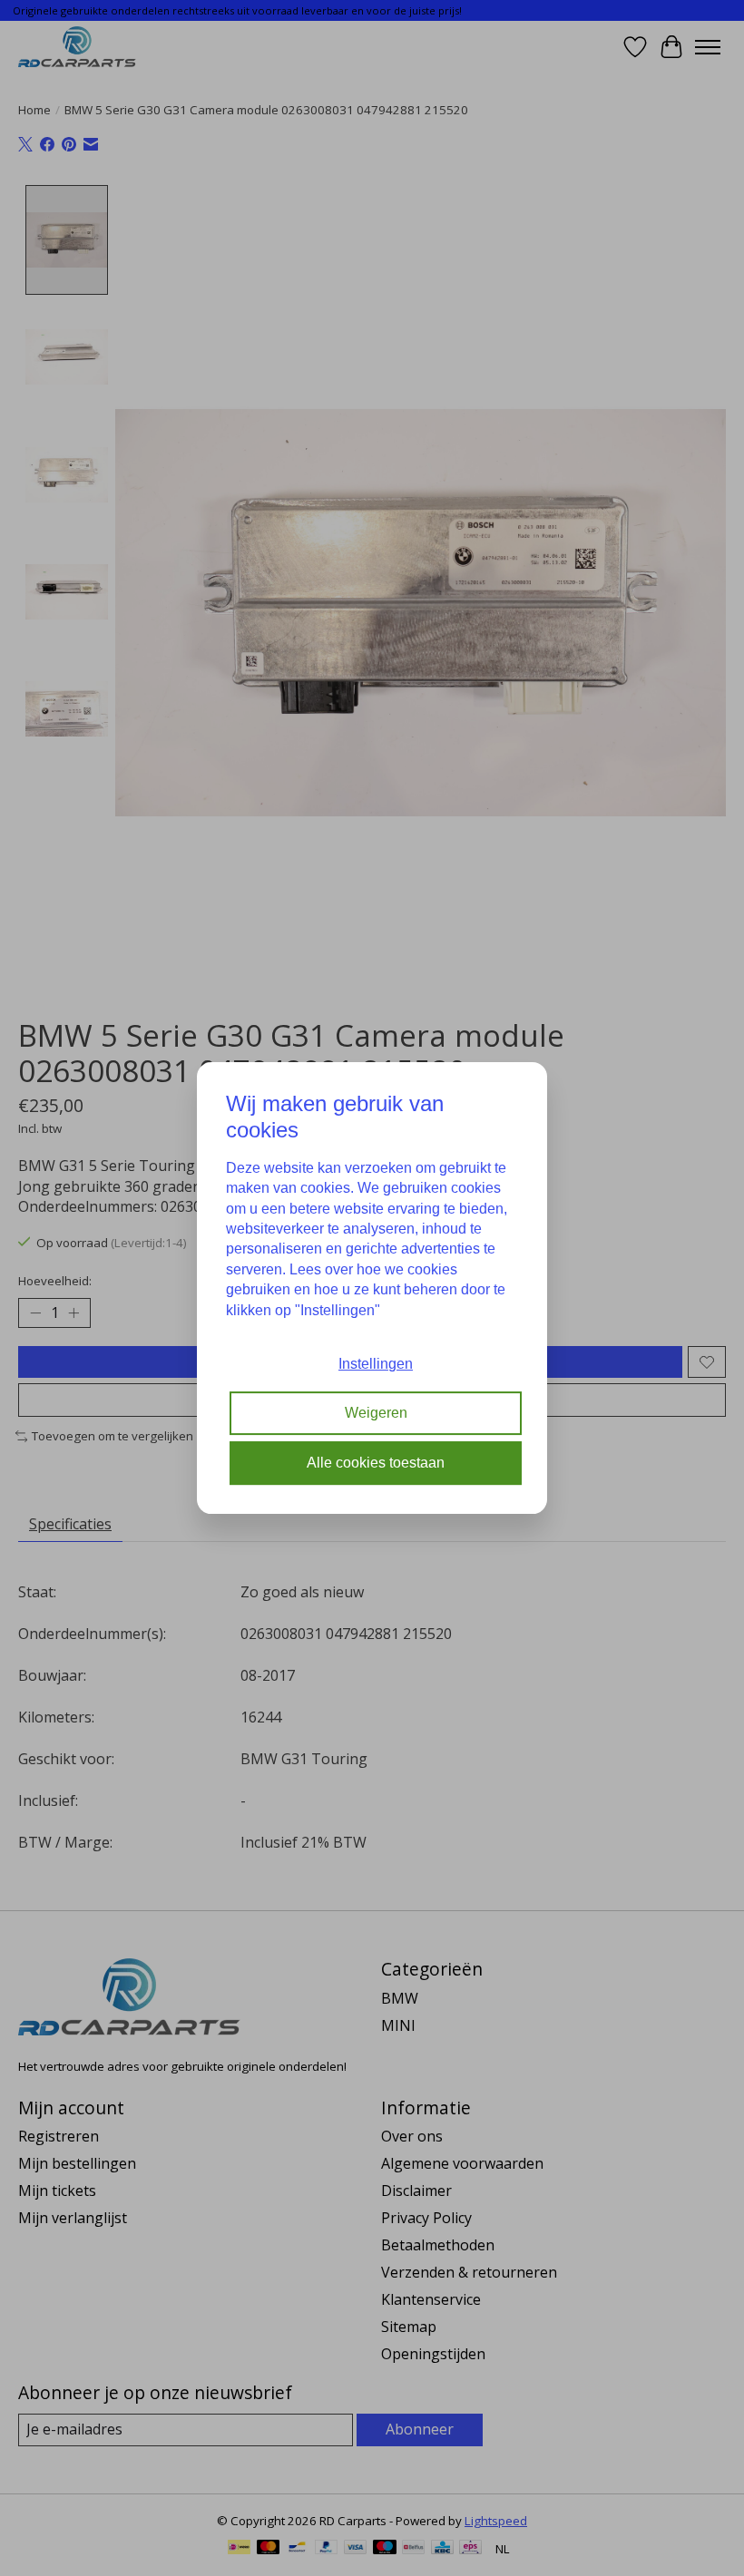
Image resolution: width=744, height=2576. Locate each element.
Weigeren (376, 1414)
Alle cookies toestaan (376, 1463)
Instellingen (376, 1364)
